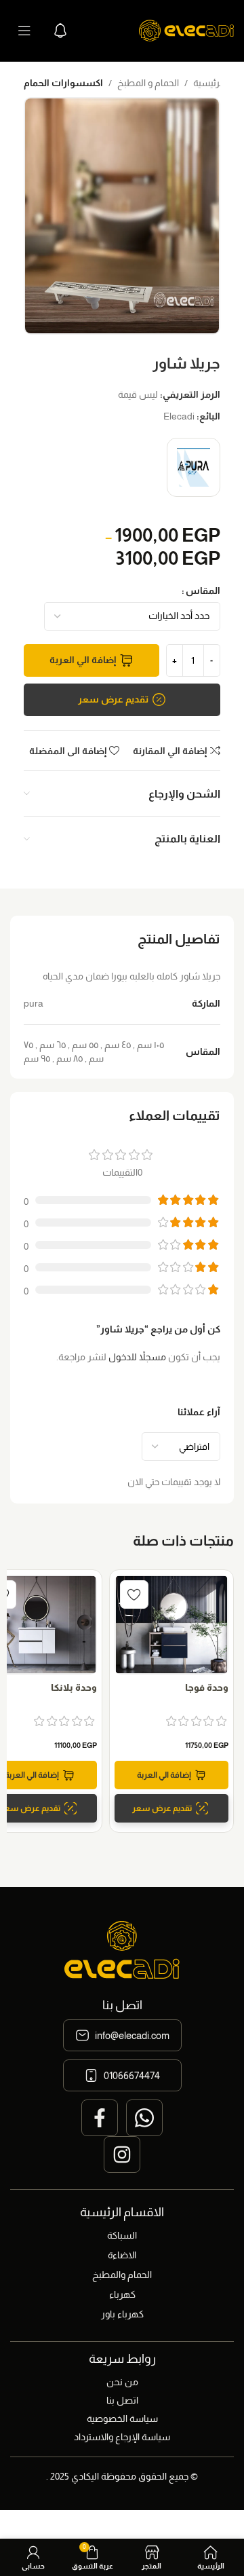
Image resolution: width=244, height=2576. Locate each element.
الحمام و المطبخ (148, 83)
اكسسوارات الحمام (63, 83)
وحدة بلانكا (74, 1687)
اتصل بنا (122, 2400)
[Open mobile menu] (24, 31)
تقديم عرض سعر (113, 699)
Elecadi (179, 416)
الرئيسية (209, 83)
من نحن (122, 2382)
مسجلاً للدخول (137, 1357)
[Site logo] (186, 30)
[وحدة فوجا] (171, 1625)
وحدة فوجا (207, 1687)
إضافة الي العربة (83, 660)
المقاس (203, 591)
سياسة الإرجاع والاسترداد (122, 2437)
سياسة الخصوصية (122, 2419)
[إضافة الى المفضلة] (134, 1594)
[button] (171, 1775)
